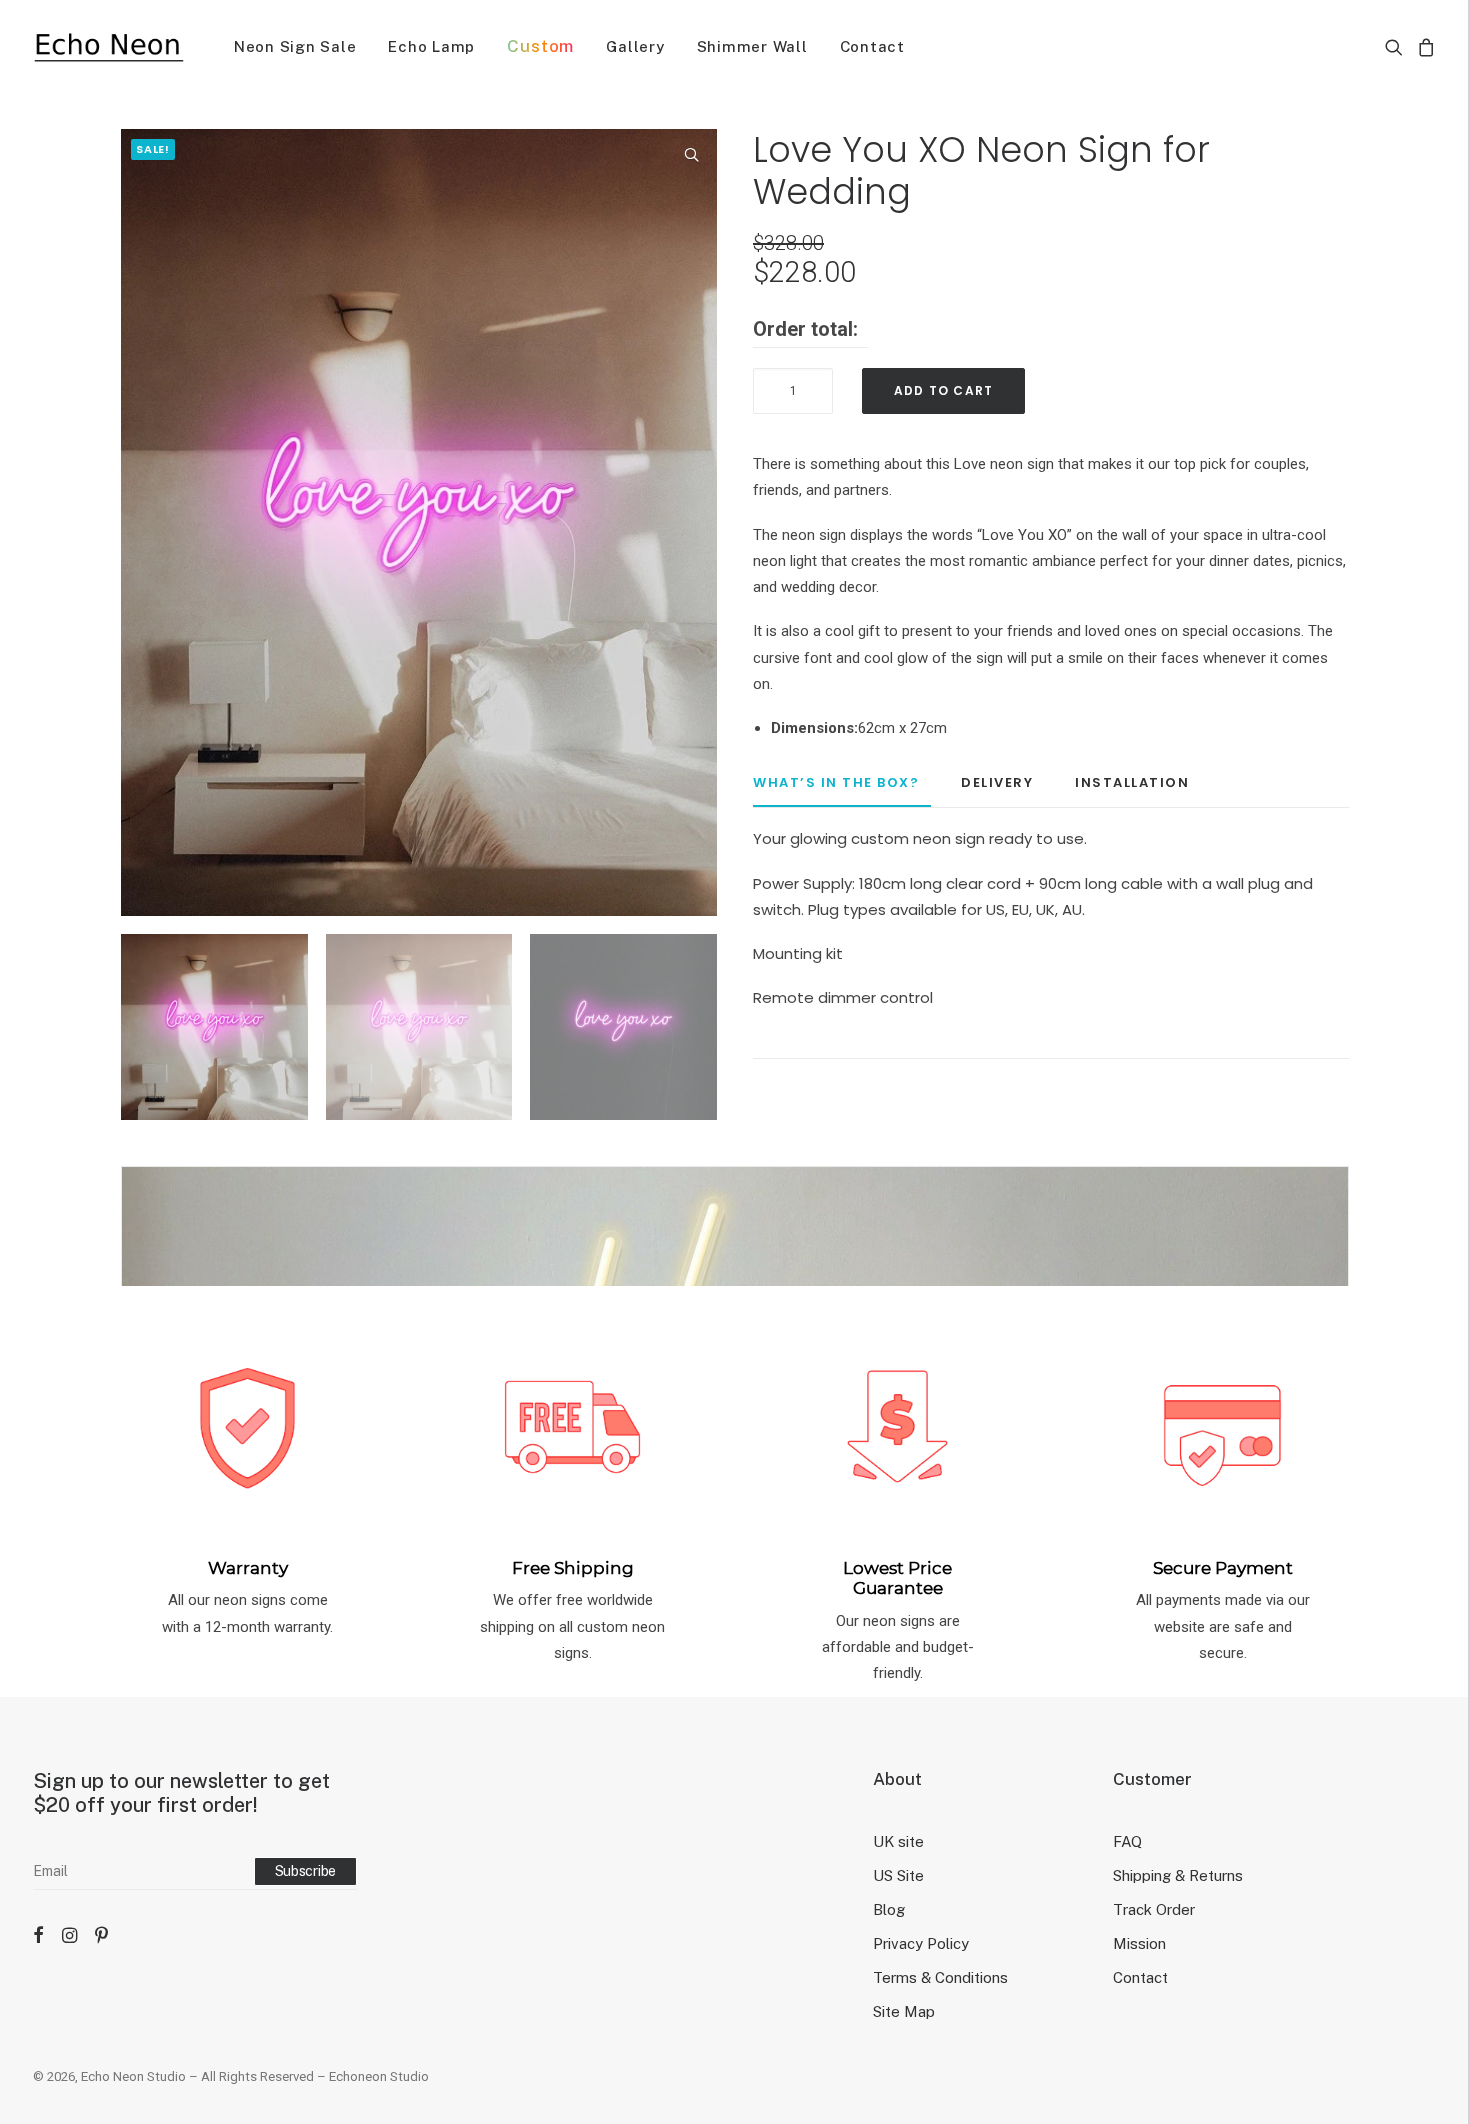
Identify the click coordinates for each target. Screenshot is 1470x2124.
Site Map (904, 2011)
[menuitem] (295, 46)
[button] (1397, 46)
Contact (872, 46)
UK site (898, 1841)
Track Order (1154, 1909)
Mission (1139, 1943)
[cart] (1423, 46)
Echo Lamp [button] (431, 46)
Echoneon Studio (379, 2076)
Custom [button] (540, 46)
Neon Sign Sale (295, 46)
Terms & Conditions (940, 1977)
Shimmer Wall (752, 46)
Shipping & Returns (1178, 1875)
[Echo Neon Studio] (108, 46)
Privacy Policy (921, 1943)
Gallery (635, 46)
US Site (898, 1875)
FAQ (1127, 1841)
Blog (889, 1909)
